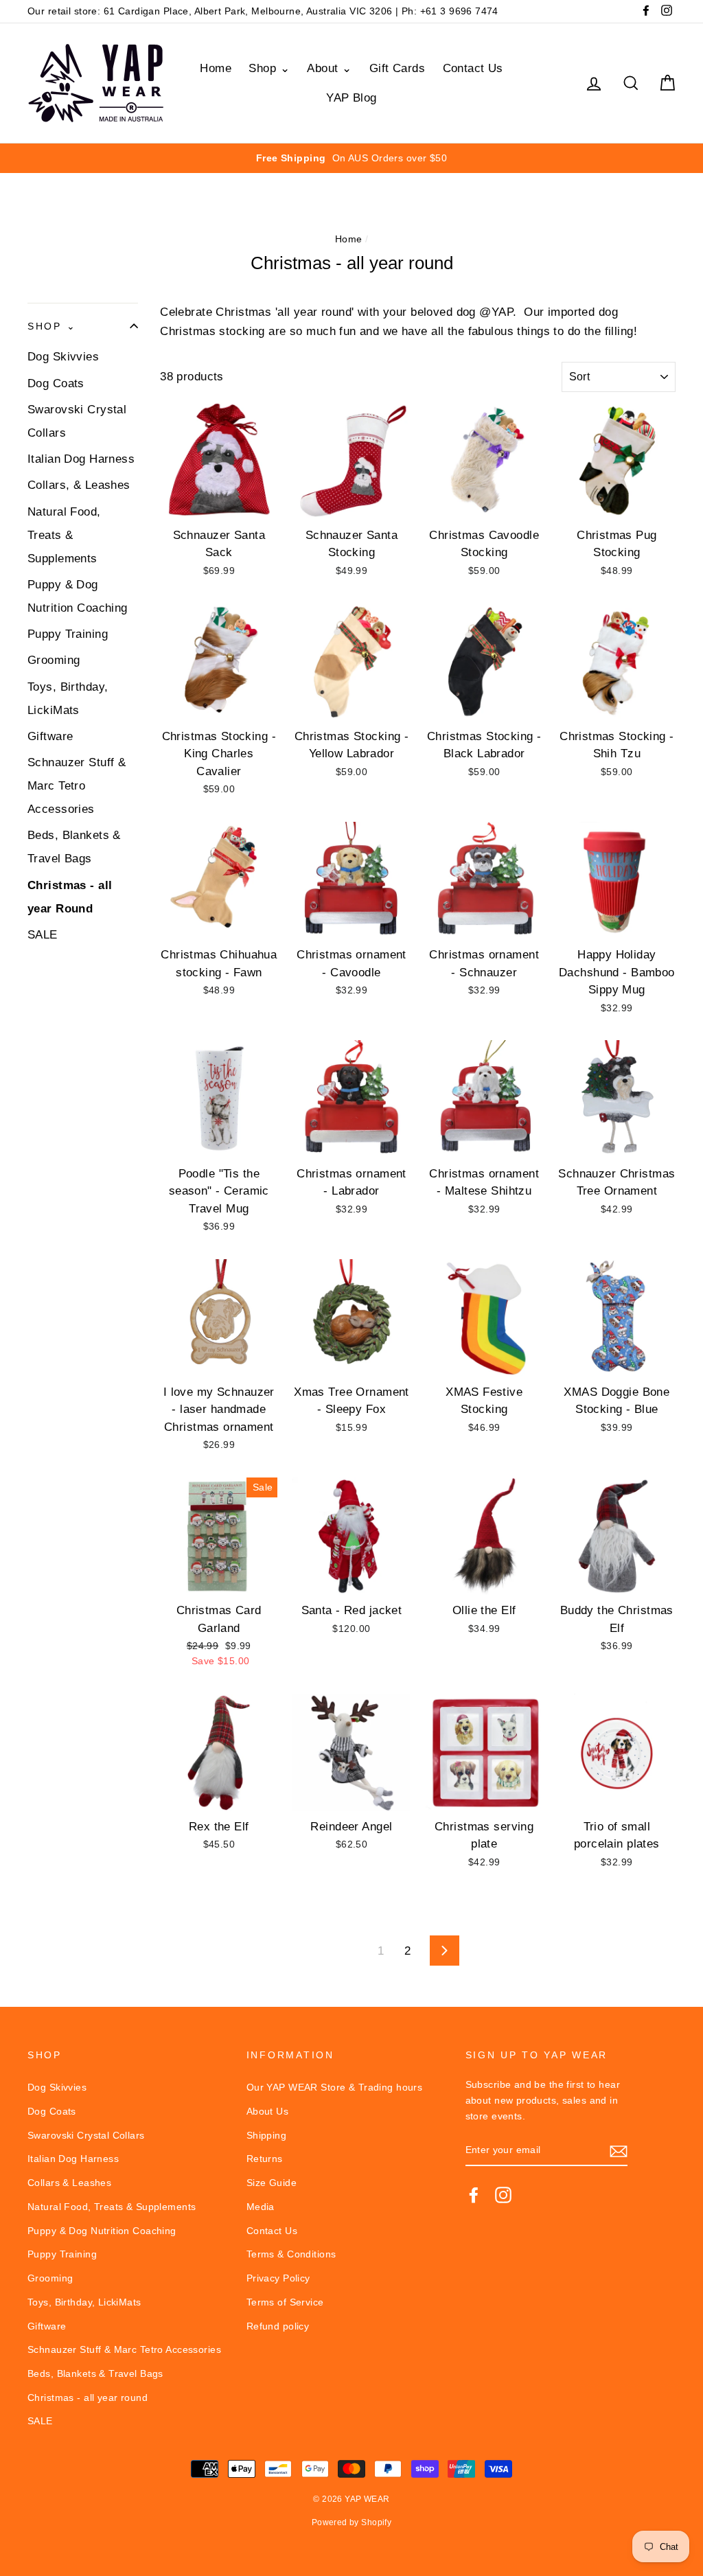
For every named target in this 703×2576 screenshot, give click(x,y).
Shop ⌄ (269, 68)
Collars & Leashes (69, 2183)
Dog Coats (56, 383)
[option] (351, 158)
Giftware (50, 736)
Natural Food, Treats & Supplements (64, 535)
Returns (265, 2159)
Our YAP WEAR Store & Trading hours (334, 2087)
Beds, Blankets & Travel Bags (74, 847)
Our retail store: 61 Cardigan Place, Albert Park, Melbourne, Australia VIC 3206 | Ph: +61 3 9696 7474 (263, 11)
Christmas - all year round (88, 2397)
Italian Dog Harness (81, 459)
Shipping (266, 2135)
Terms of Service (285, 2302)
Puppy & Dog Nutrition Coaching (78, 596)
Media (261, 2207)
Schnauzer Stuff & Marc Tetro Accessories (77, 786)
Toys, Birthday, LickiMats (68, 699)
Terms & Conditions (291, 2254)
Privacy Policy (278, 2278)
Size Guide (272, 2183)
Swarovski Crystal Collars (77, 421)
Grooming (54, 660)
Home (216, 68)
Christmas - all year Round (70, 897)
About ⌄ (329, 68)
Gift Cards (397, 68)
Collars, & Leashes (79, 485)
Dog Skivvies (63, 357)
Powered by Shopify (352, 2522)
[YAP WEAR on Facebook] (474, 2195)
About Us (267, 2111)
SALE (43, 935)
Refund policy (278, 2326)
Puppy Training (68, 634)
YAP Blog (351, 98)
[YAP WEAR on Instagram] (503, 2195)
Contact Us (473, 68)
